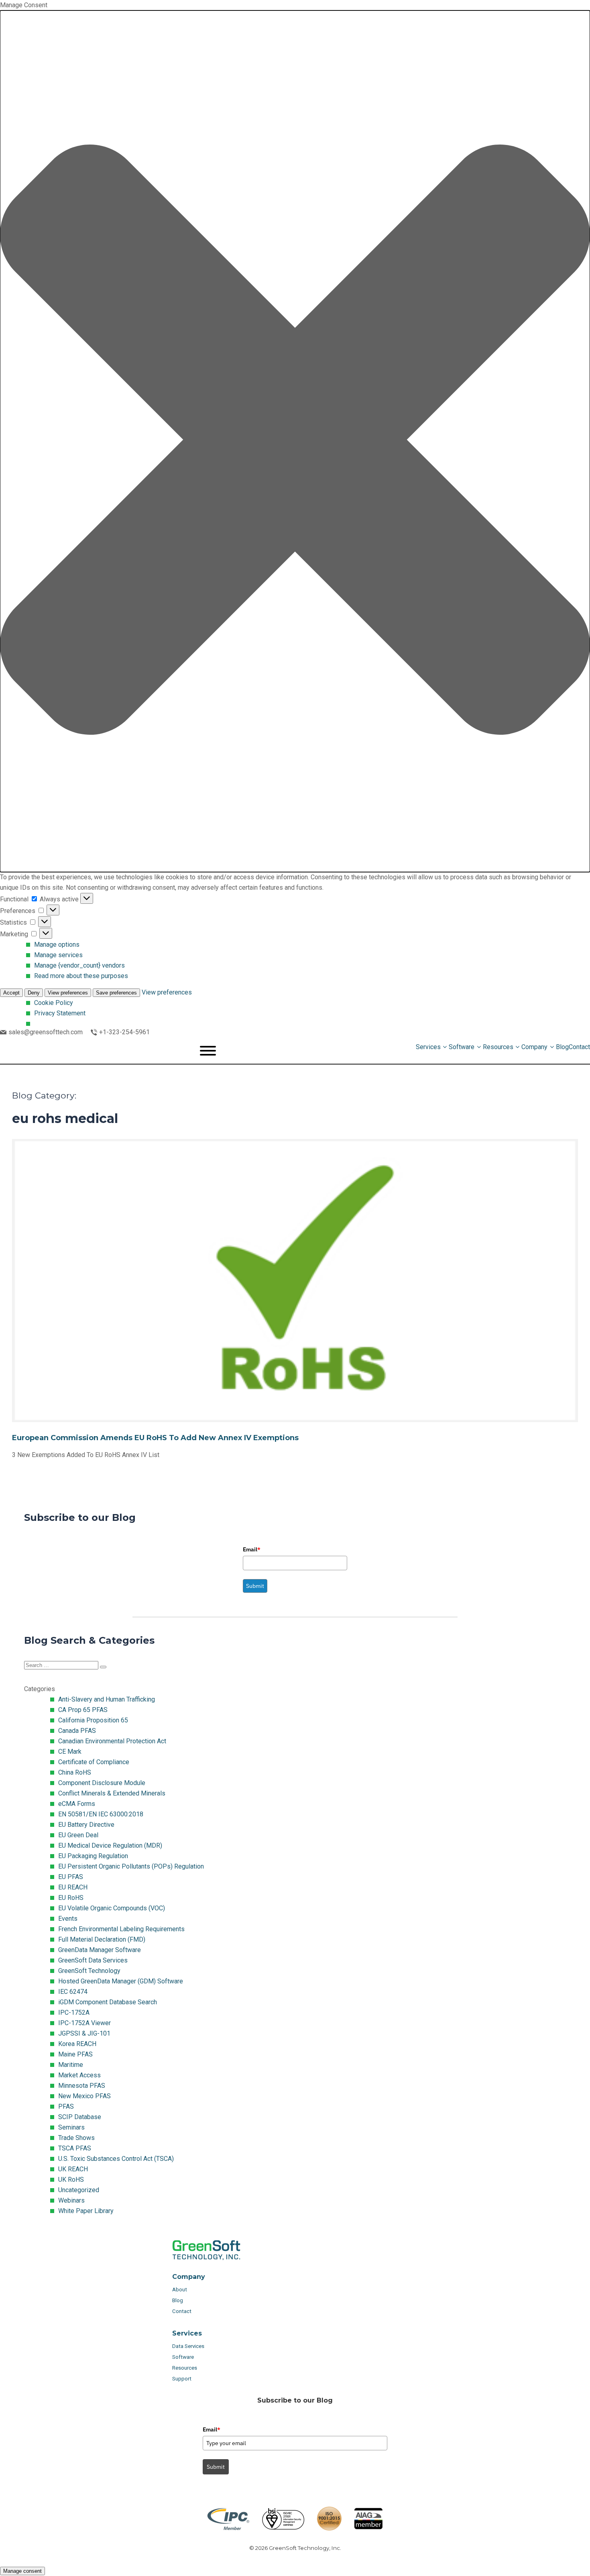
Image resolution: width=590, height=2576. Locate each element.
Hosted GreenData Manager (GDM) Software (121, 1981)
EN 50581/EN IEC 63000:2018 (101, 1814)
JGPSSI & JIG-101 (84, 2033)
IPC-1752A (74, 2012)
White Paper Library (86, 2211)
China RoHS (75, 1772)
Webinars (71, 2200)
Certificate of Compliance (94, 1762)
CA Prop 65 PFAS (83, 1710)
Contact (182, 2311)
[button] (295, 441)
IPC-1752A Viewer (84, 2023)
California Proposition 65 (93, 1720)
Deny (34, 993)
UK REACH (73, 2169)
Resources (185, 2368)
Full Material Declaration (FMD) (102, 1939)
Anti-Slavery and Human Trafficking (107, 1699)
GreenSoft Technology (89, 1971)
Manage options (57, 945)
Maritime (71, 2065)
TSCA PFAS (75, 2148)
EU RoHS (71, 1898)
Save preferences (116, 993)
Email (252, 1549)
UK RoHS (71, 2180)
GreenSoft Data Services (93, 1960)
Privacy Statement (60, 1013)
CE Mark (70, 1752)
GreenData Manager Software (100, 1950)
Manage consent (22, 2571)
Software (183, 2357)
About (180, 2290)
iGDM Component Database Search (108, 2002)
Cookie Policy (54, 1003)
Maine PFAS (75, 2054)
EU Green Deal (78, 1835)
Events (68, 1919)
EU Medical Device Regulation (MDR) (110, 1845)
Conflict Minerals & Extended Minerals (112, 1793)
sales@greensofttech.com (46, 1032)
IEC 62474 (73, 1992)
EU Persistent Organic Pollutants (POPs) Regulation (131, 1866)
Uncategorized (79, 2190)
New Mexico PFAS (84, 2096)
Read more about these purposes (81, 976)
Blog (178, 2300)
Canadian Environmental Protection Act (112, 1741)
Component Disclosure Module (102, 1783)
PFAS (66, 2106)
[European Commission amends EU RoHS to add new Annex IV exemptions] (295, 1307)
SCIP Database (80, 2117)
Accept (11, 993)
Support (182, 2379)
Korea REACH (77, 2044)
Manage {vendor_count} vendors (79, 965)
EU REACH (73, 1887)
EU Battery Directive (86, 1825)
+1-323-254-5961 (124, 1032)
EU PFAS (71, 1877)
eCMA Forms (77, 1804)
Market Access (79, 2075)
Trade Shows (76, 2138)
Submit (255, 1586)
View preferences (68, 993)
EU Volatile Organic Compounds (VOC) (112, 1908)
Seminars (71, 2127)
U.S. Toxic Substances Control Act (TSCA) (116, 2159)
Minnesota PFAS (82, 2086)
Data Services (189, 2346)
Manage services (58, 955)
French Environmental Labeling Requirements (121, 1929)
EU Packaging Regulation (93, 1856)
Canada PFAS (77, 1731)
